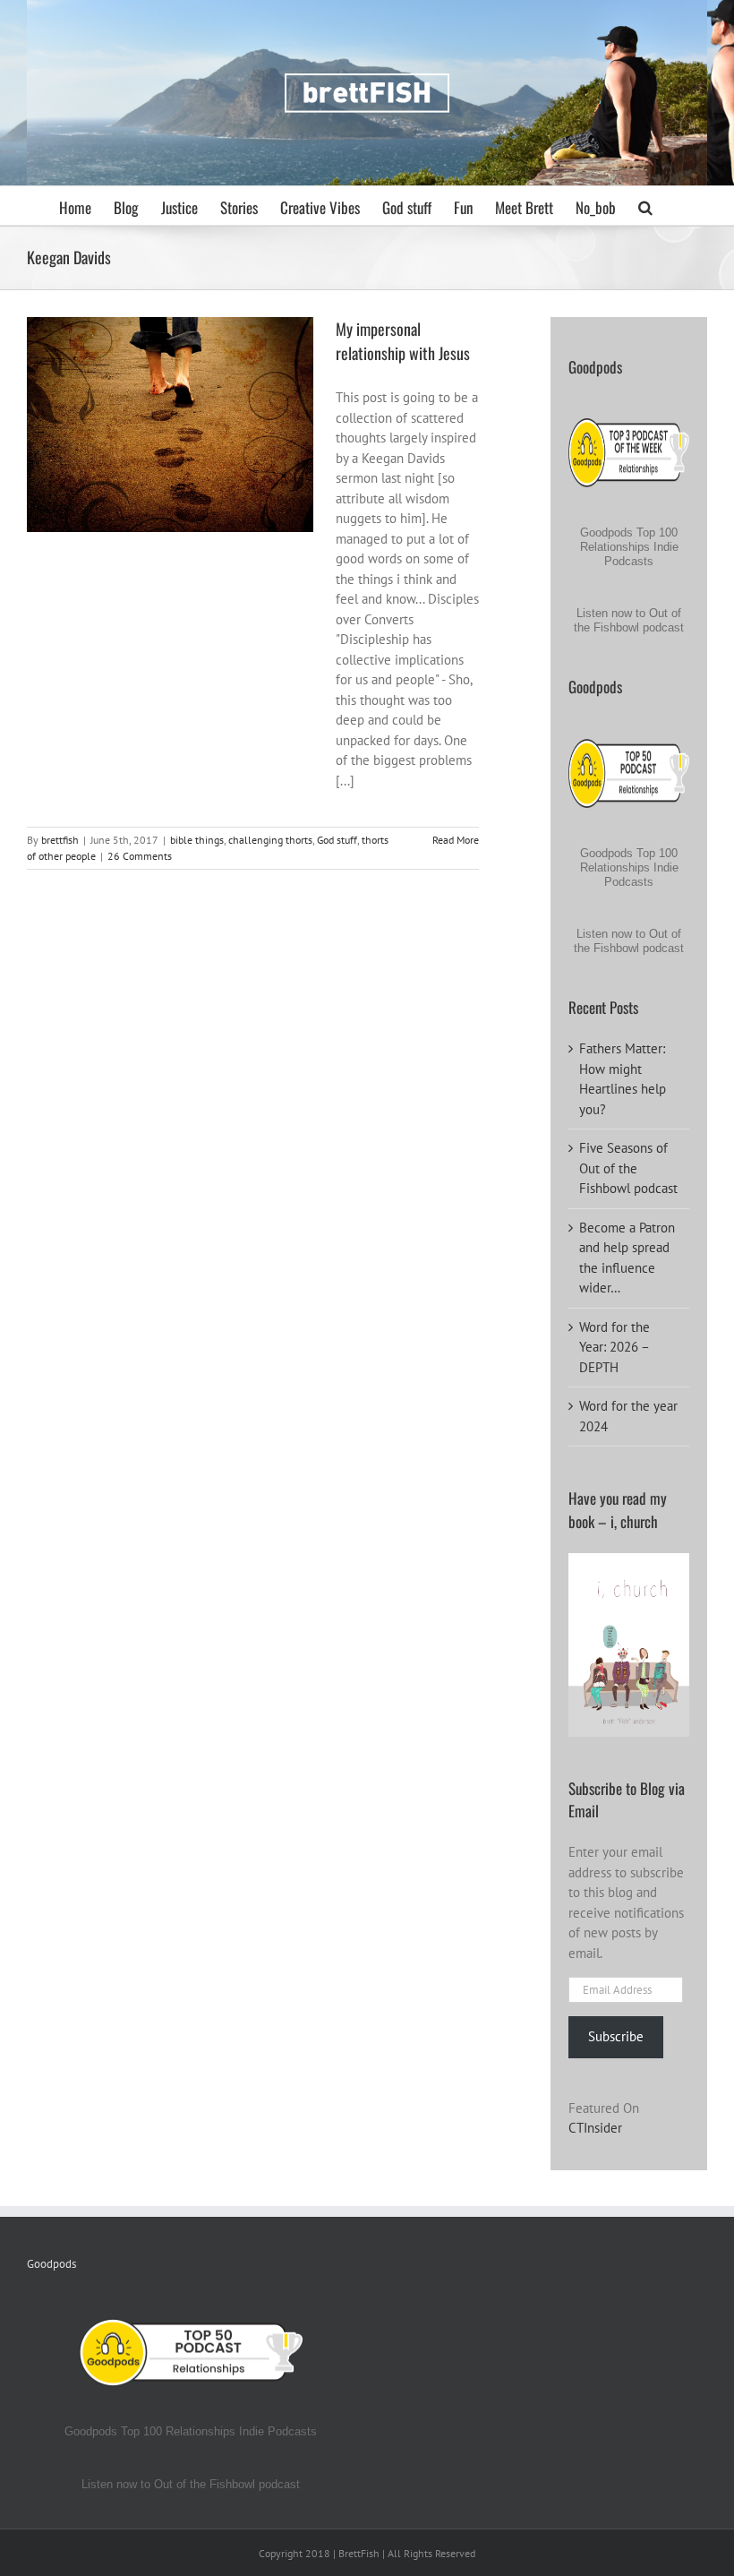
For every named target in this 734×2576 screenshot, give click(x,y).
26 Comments (140, 856)
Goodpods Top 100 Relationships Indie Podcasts (629, 547)
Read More (456, 840)
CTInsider (595, 2128)
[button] (645, 206)
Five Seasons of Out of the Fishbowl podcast (628, 1168)
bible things (82, 431)
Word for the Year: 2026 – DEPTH (615, 1347)
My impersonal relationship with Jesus (403, 341)
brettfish (60, 840)
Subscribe (616, 2036)
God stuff (222, 431)
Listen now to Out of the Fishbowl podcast (629, 620)
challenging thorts (156, 431)
